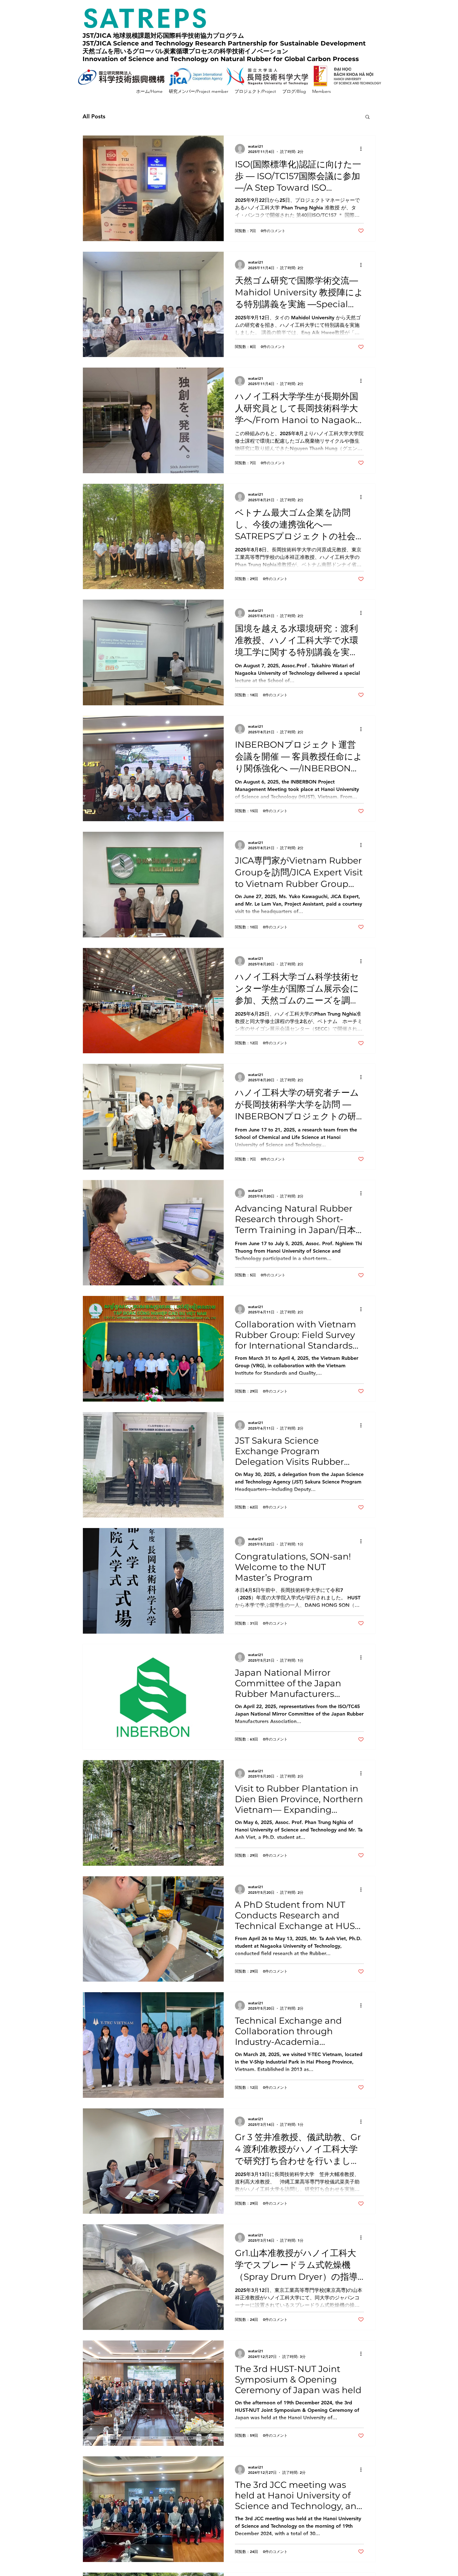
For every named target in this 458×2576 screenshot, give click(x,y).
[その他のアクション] (363, 149)
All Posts (94, 116)
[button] (367, 117)
